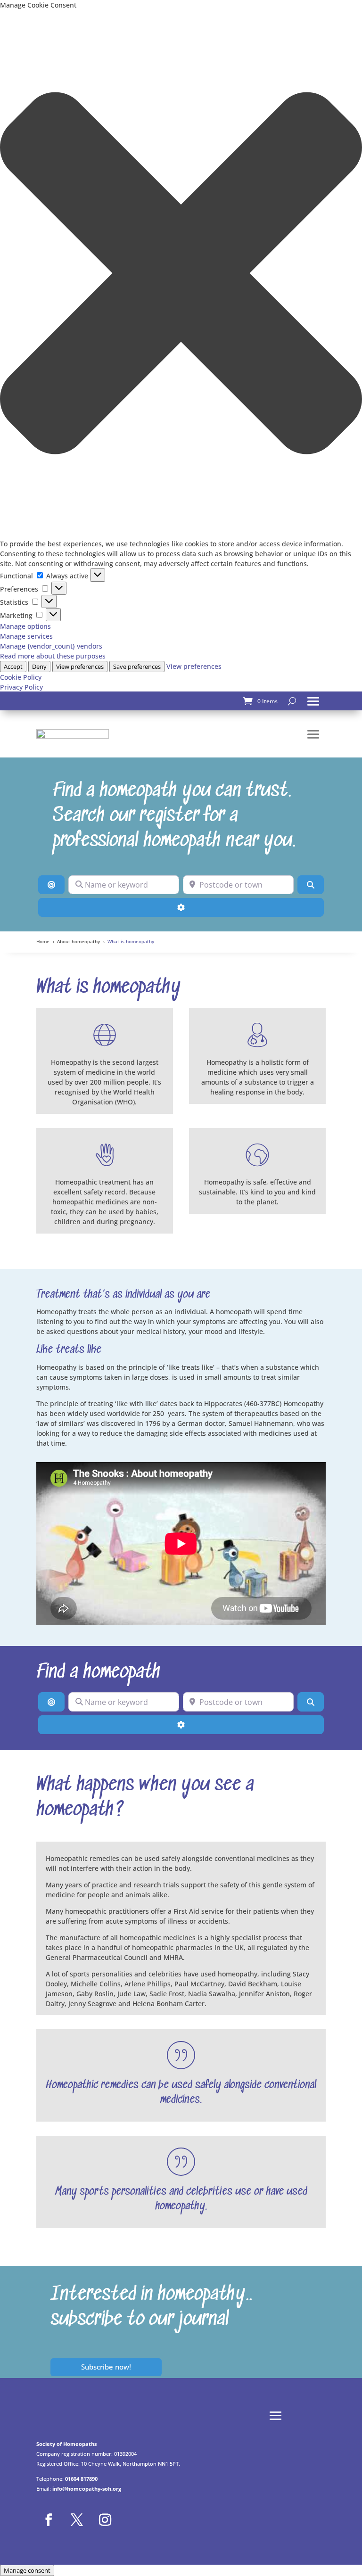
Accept (13, 667)
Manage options (25, 626)
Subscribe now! (106, 2367)
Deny (39, 667)
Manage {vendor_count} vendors (51, 646)
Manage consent (27, 2570)
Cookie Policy (21, 677)
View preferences (80, 667)
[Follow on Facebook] (49, 2520)
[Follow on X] (77, 2520)
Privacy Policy (21, 687)
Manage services (26, 636)
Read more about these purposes (53, 656)
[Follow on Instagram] (105, 2520)
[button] (181, 274)
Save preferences (137, 667)
